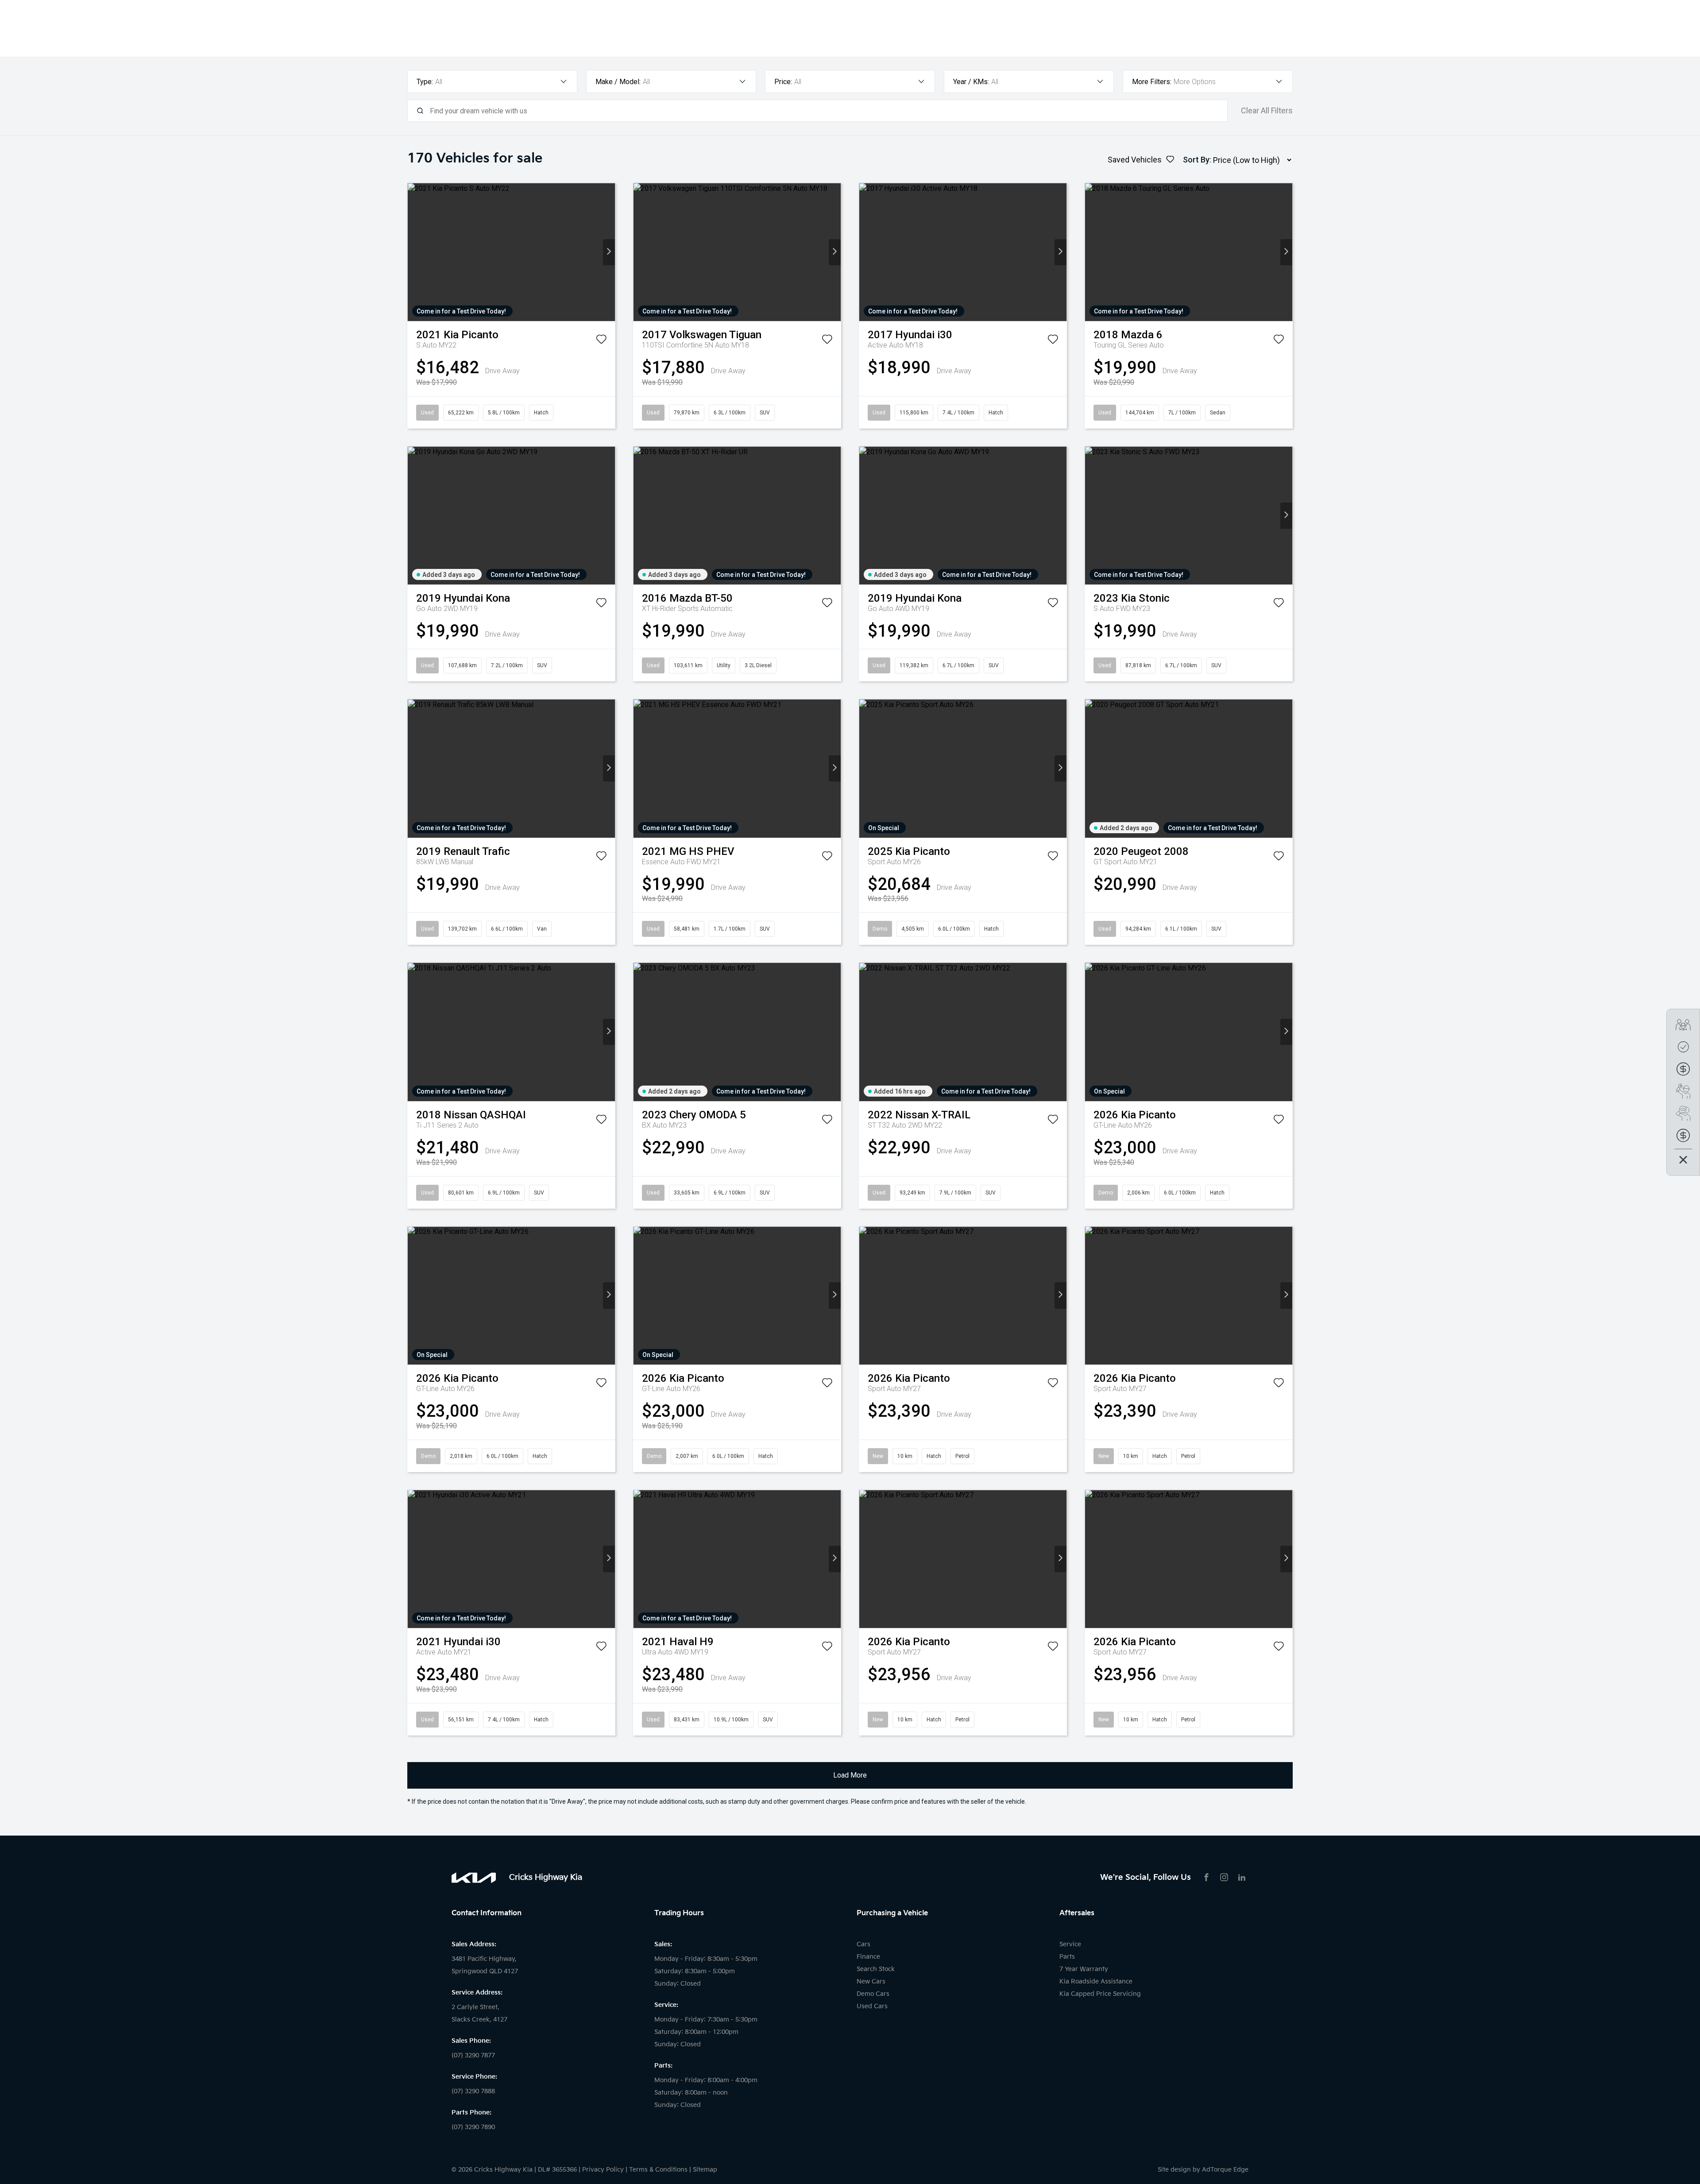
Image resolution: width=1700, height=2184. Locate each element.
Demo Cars (873, 1994)
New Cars (871, 1981)
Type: (425, 82)
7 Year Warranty (1084, 1969)
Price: (783, 82)
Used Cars (872, 2006)
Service (1070, 1944)
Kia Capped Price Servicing (1100, 1994)
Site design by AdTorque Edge (1203, 2170)
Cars (864, 1944)
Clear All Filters (1267, 111)
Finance (868, 1957)
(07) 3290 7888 (473, 2091)
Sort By (1196, 160)
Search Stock (876, 1969)
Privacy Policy (603, 2170)
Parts (1067, 1957)
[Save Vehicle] (601, 341)
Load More (850, 1775)
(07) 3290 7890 (473, 2127)
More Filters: (1152, 82)
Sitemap (705, 2170)
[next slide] (609, 252)
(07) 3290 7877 (473, 2055)
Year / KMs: (971, 82)
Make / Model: (618, 82)
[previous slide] (414, 252)
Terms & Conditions (658, 2170)
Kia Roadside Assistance (1096, 1981)
